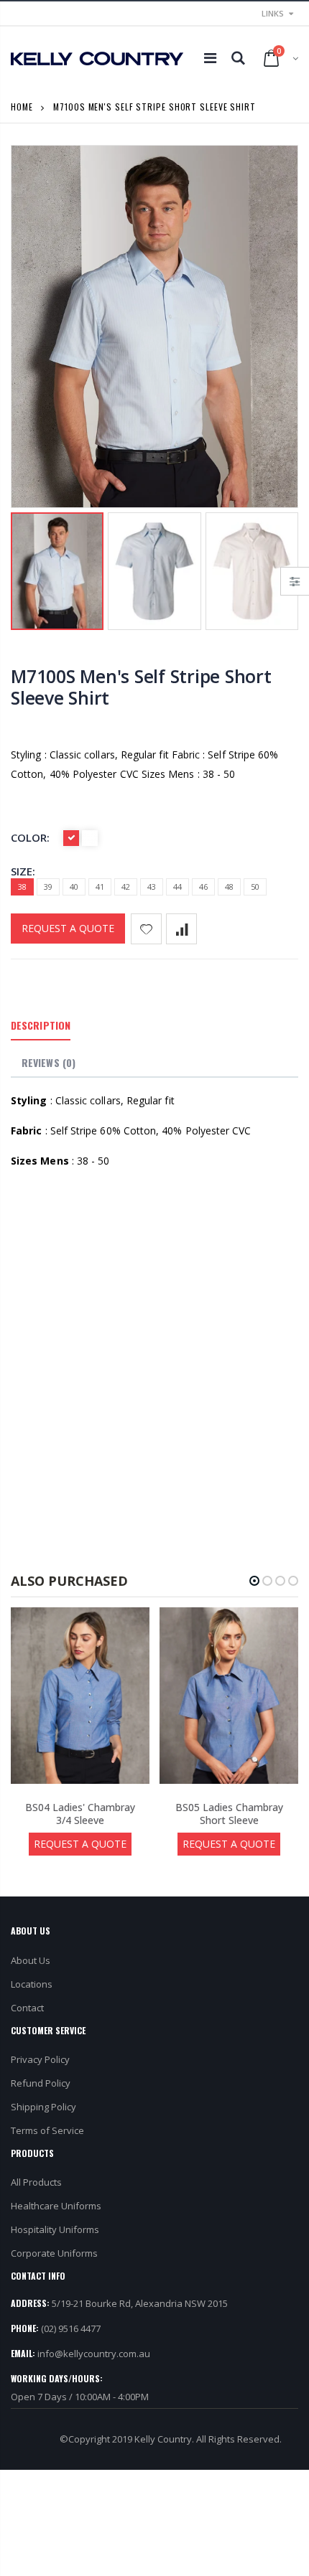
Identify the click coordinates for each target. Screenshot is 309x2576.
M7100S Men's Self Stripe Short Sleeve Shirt (141, 687)
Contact (27, 2008)
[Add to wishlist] (146, 929)
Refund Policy (41, 2083)
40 (74, 887)
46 (203, 887)
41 (100, 887)
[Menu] (210, 58)
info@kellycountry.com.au (94, 2354)
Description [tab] (41, 1025)
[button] (254, 1581)
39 (48, 887)
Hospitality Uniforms (55, 2229)
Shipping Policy (43, 2107)
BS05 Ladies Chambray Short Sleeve (229, 1814)
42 (126, 887)
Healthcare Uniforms (56, 2206)
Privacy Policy (40, 2059)
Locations (32, 1984)
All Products (36, 2182)
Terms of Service (47, 2130)
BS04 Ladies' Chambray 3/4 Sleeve (80, 1814)
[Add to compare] (181, 929)
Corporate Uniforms (54, 2253)
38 (22, 887)
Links (273, 13)
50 (255, 887)
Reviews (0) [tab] (49, 1062)
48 (229, 887)
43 (152, 887)
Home (22, 107)
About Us (31, 1960)
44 (177, 887)
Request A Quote (68, 928)
